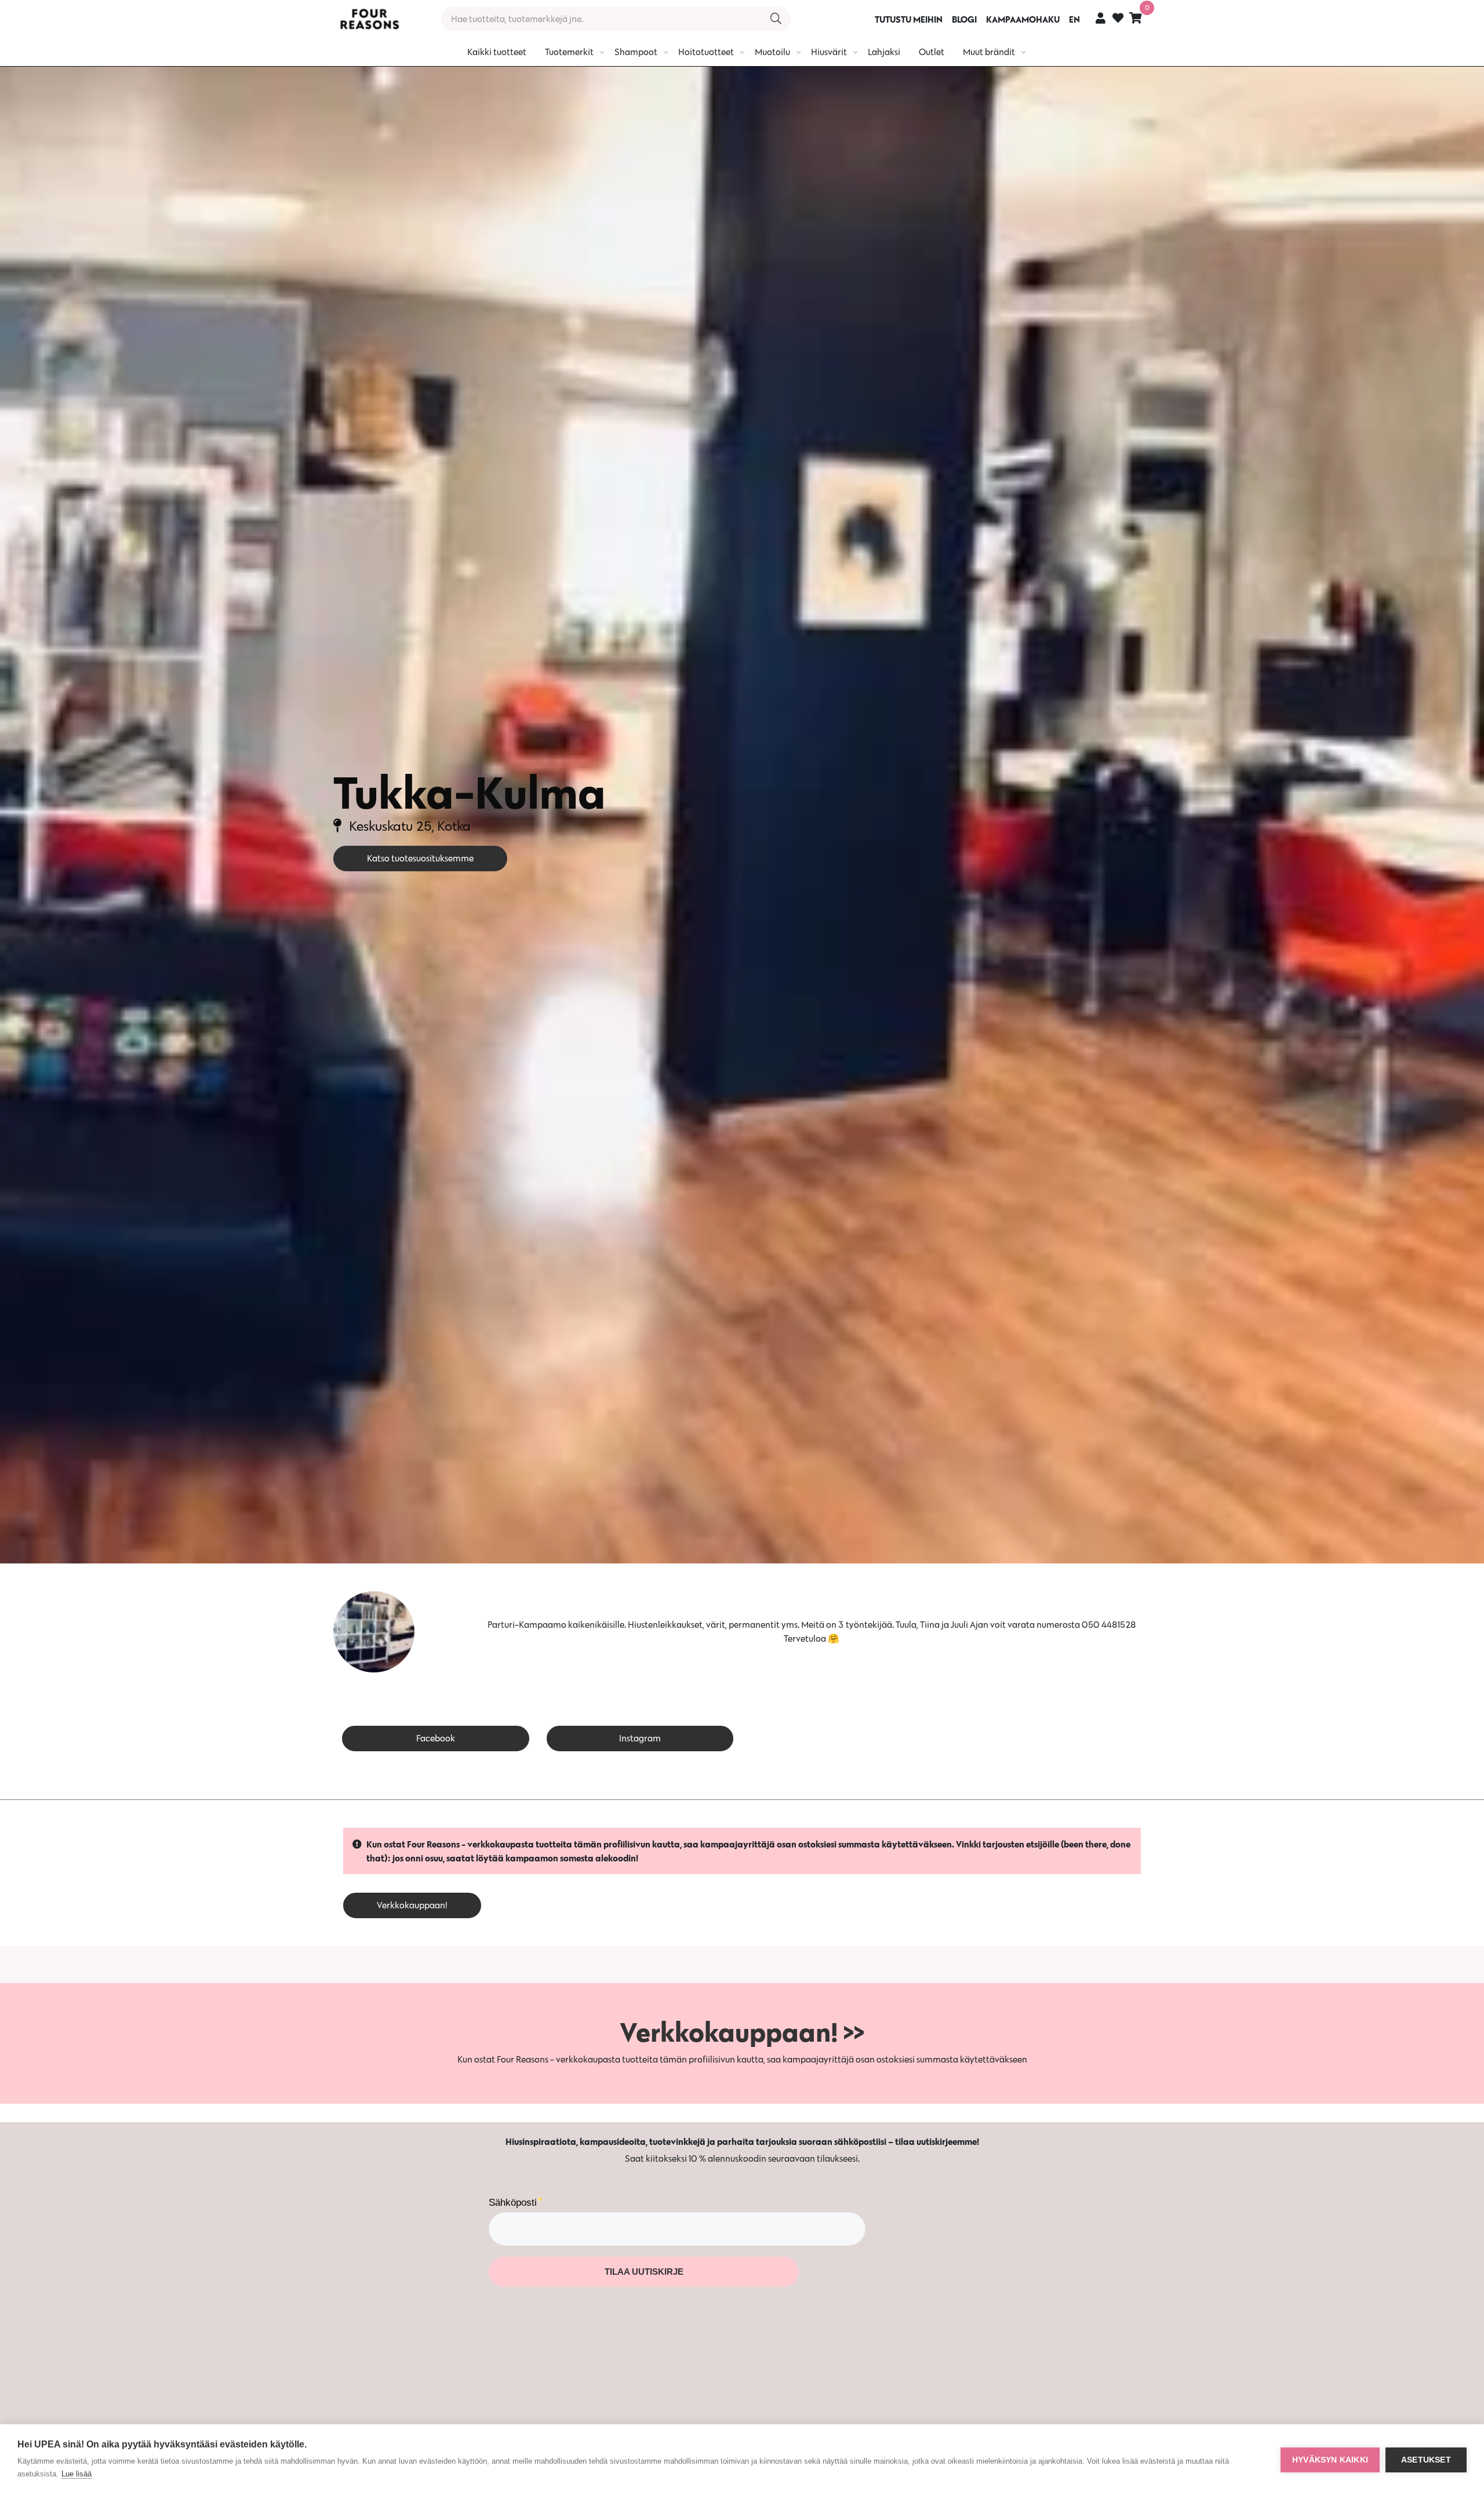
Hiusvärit (829, 52)
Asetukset (1426, 2460)
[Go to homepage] (369, 19)
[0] (1136, 18)
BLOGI (964, 19)
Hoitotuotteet (706, 52)
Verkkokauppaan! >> (742, 2032)
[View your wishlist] (1118, 19)
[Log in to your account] (1101, 18)
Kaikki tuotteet (497, 52)
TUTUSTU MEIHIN (909, 19)
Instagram (640, 1738)
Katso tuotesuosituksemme (420, 858)
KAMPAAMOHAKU (1023, 19)
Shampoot (636, 52)
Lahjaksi (884, 52)
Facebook (436, 1738)
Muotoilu (772, 52)
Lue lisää (77, 2474)
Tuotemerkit (569, 52)
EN (1074, 19)
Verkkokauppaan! (412, 1905)
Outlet (932, 52)
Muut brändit (989, 52)
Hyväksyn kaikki (1330, 2460)
